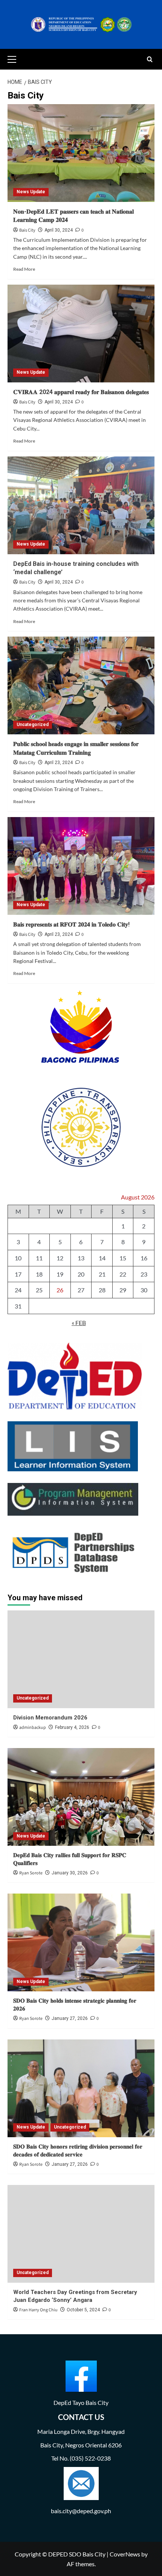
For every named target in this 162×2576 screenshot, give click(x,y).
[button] (15, 58)
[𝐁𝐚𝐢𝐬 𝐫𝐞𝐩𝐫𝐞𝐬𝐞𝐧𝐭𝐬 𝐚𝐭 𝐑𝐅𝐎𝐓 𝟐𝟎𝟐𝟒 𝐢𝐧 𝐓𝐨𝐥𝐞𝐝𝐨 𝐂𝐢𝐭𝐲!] (81, 866)
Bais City (27, 230)
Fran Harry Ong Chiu (38, 2310)
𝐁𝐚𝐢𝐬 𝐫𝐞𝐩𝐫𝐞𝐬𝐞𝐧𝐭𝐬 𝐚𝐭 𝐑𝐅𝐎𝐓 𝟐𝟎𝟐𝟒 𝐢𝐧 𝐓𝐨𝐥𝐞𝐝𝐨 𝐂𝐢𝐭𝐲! (71, 924)
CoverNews (125, 2554)
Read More (24, 269)
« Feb (79, 1323)
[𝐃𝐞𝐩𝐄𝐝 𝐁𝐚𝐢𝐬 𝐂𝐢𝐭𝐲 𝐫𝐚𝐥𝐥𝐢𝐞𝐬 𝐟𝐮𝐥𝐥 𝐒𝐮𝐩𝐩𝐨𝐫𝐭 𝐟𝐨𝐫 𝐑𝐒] (81, 1797)
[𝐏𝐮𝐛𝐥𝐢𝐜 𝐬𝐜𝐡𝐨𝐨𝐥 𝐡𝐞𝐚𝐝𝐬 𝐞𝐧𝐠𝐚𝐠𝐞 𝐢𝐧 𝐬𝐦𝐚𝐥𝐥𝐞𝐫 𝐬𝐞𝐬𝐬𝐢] (81, 685)
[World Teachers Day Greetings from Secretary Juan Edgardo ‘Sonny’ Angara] (81, 2234)
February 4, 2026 (72, 1727)
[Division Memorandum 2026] (81, 1659)
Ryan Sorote (31, 1873)
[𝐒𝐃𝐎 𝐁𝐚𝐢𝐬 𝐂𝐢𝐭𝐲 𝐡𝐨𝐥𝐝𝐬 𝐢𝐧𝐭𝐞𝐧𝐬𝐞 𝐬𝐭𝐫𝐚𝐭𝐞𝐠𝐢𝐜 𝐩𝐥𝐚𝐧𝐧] (81, 1942)
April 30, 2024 (59, 230)
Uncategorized (33, 725)
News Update (31, 192)
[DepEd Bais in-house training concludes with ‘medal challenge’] (81, 505)
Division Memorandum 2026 (50, 1718)
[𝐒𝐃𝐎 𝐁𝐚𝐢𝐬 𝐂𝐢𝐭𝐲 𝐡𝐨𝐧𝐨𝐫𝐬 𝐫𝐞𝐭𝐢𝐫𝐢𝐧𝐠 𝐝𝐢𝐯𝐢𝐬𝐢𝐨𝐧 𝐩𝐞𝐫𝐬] (81, 2088)
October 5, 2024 (83, 2310)
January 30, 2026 (70, 1873)
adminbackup (33, 1728)
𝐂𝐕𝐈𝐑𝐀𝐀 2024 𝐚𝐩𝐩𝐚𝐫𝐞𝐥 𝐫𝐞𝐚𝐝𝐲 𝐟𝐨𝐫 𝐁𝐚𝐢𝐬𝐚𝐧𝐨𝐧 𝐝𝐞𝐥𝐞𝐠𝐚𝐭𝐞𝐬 (81, 392)
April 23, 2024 (59, 763)
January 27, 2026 (70, 2018)
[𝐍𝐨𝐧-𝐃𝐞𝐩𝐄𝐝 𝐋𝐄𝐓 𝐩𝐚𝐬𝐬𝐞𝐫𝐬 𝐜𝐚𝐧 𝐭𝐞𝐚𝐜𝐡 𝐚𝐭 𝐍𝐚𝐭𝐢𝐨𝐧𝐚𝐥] (81, 153)
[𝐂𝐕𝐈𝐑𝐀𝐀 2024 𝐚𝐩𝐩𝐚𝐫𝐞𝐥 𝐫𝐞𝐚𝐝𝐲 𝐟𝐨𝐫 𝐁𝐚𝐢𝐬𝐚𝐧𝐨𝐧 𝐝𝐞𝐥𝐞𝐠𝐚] (81, 334)
